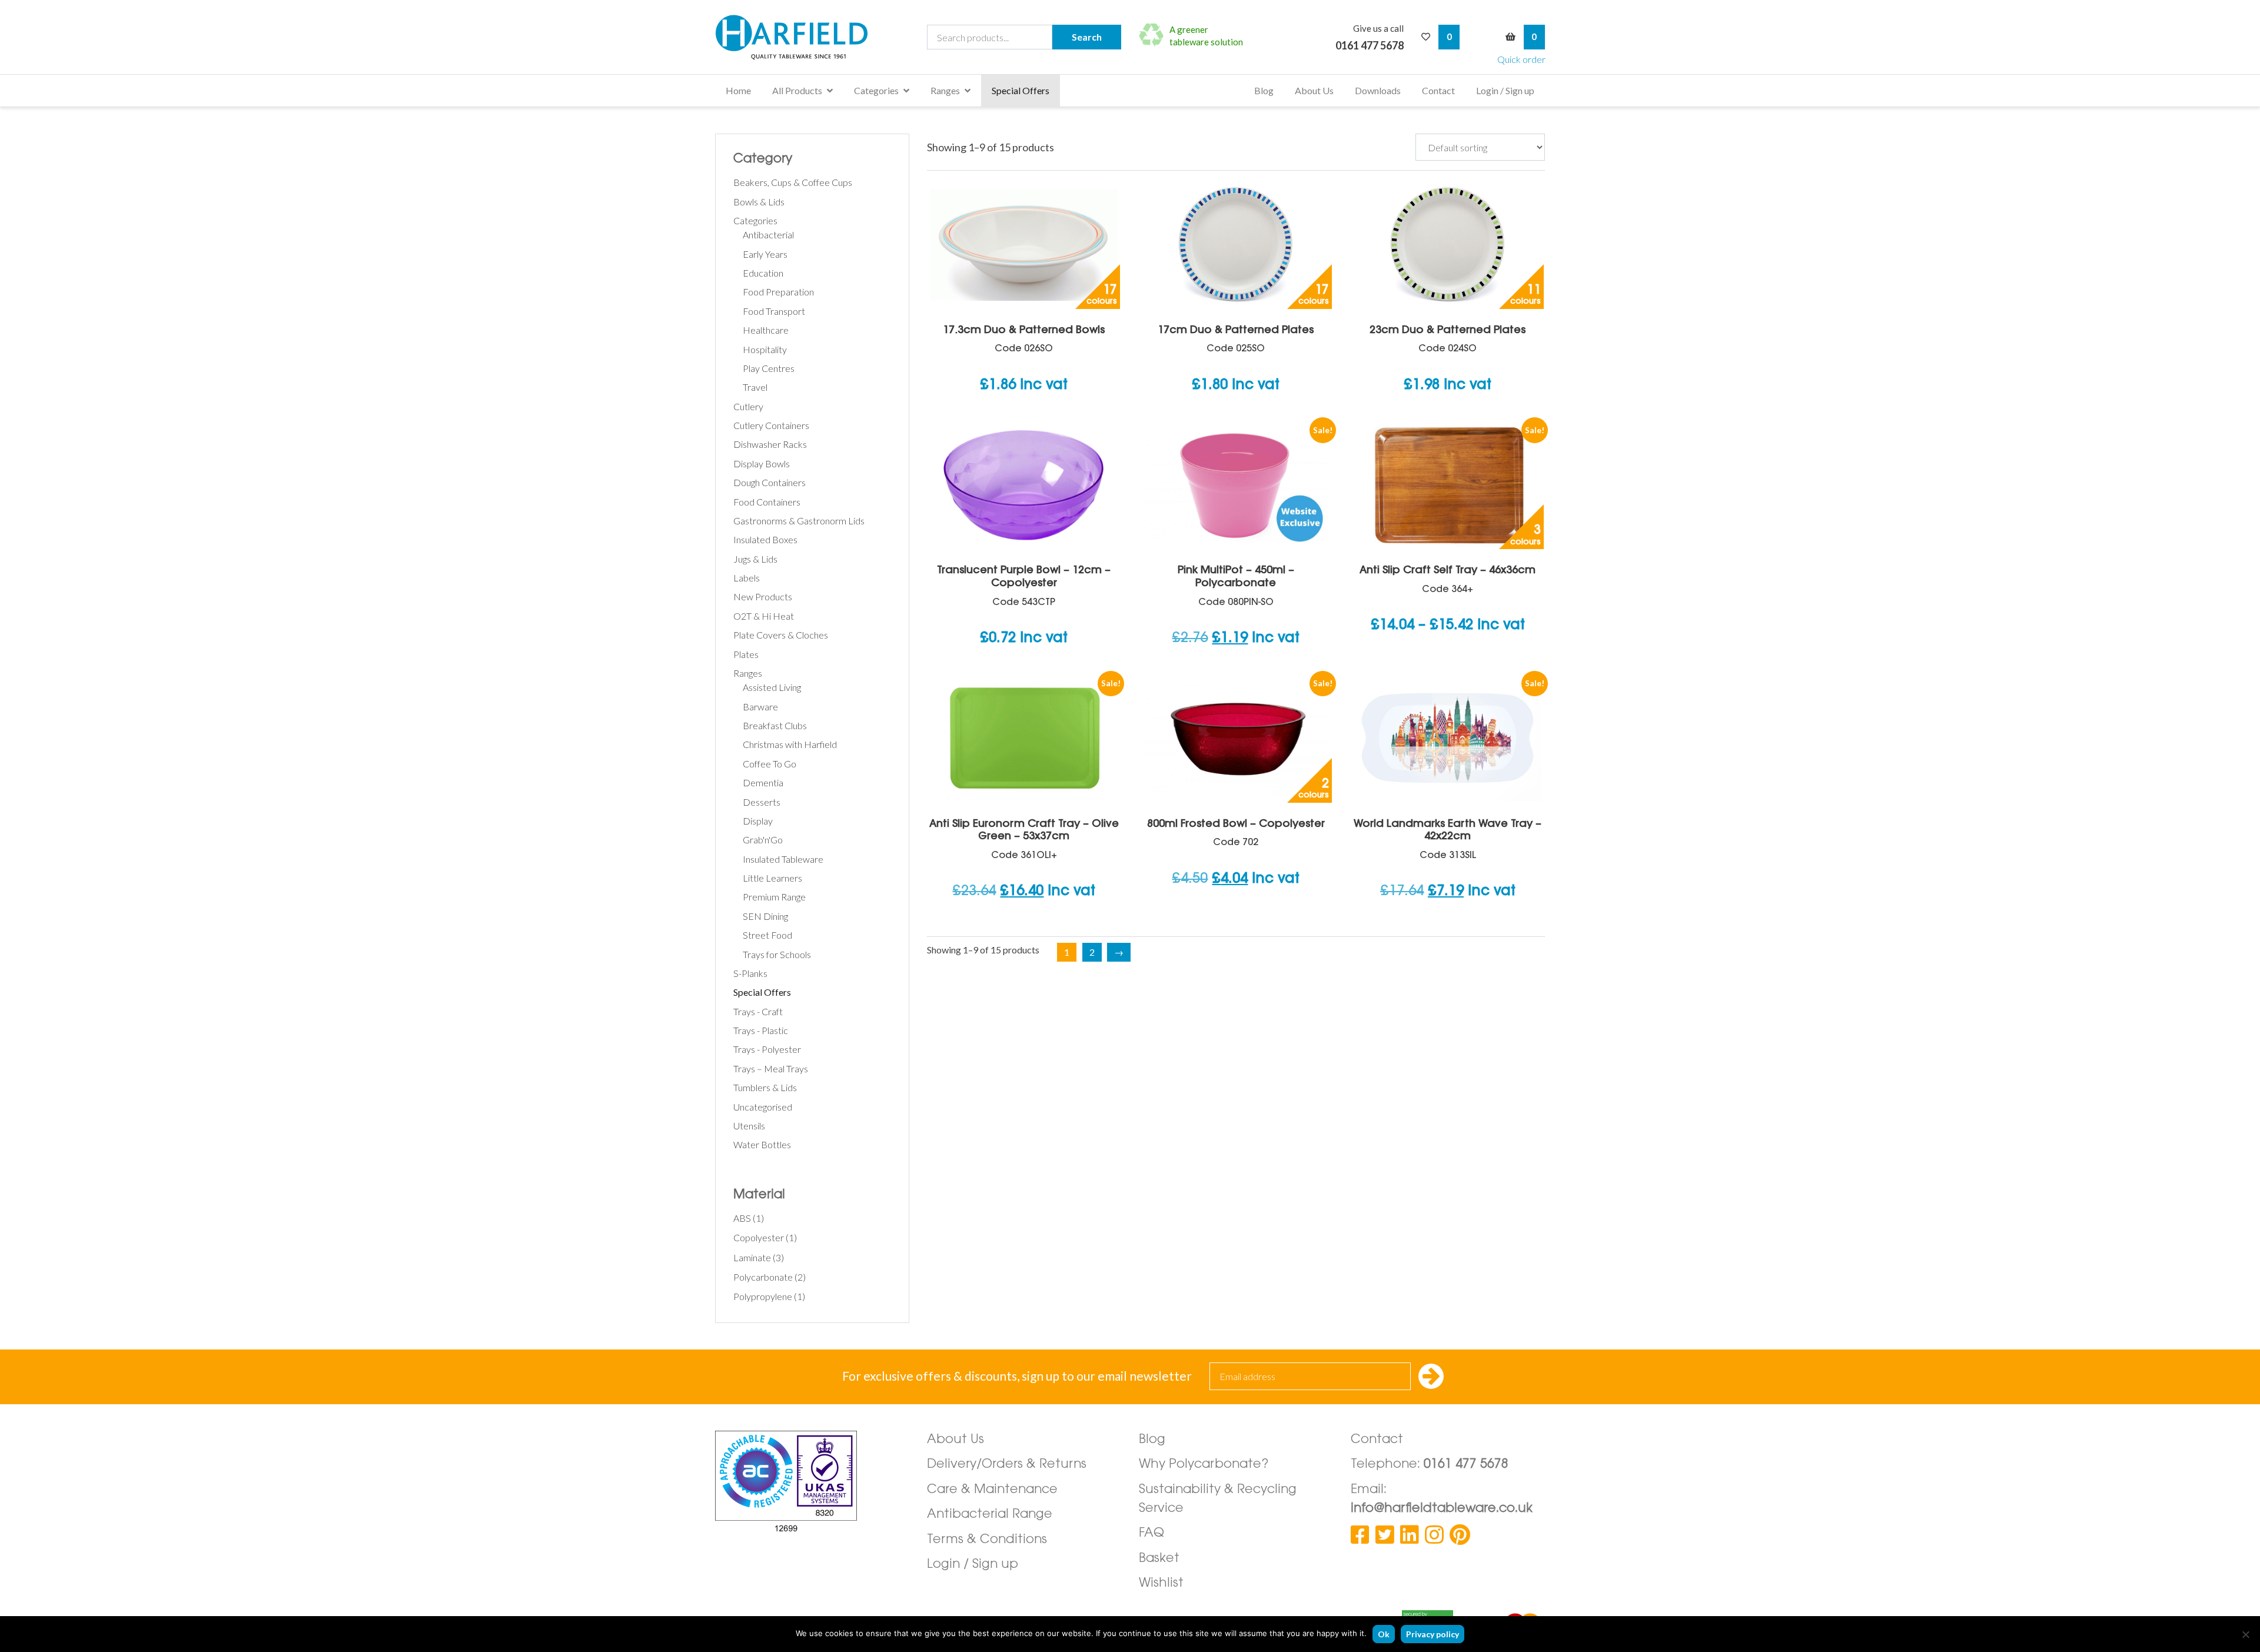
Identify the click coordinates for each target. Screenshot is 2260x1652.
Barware (760, 707)
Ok (1384, 1634)
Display (758, 821)
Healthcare (766, 330)
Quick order (1521, 59)
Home (738, 90)
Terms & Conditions (987, 1540)
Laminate (752, 1257)
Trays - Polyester (767, 1049)
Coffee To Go (770, 764)
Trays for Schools (777, 954)
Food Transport (774, 311)
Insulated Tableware (783, 859)
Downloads (1378, 90)
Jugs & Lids (755, 559)
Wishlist (1161, 1583)
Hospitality (765, 349)
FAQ (1151, 1533)
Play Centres (769, 368)
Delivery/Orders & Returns (1007, 1465)
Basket (1159, 1559)
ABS (742, 1218)
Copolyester (759, 1237)
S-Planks (750, 973)
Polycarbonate (763, 1277)
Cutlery (748, 406)
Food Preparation (778, 292)
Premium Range (774, 897)
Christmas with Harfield (790, 744)
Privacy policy (1433, 1634)
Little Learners (772, 878)
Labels (747, 578)
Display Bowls (762, 463)
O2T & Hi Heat (764, 616)
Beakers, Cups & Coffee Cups (793, 182)
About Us (1314, 90)
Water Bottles (762, 1144)
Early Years (765, 254)
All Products (797, 90)
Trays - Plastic (761, 1030)
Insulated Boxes (765, 539)
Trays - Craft (758, 1011)
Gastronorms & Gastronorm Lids (799, 521)
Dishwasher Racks (770, 444)
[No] (2245, 1634)
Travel (755, 387)
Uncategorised (763, 1107)
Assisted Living (772, 687)
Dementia (763, 782)
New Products (763, 596)
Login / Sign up (1505, 90)
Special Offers (1021, 90)
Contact (1438, 90)
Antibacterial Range (990, 1515)
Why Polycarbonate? (1204, 1465)
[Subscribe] (1431, 1377)
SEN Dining (765, 916)
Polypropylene (763, 1296)
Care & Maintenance (992, 1490)
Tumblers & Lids (765, 1087)
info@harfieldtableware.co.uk (1442, 1509)
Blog (1264, 90)
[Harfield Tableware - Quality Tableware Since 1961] (792, 37)
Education (763, 273)
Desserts (762, 802)
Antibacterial (768, 235)
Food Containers (767, 502)
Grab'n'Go (763, 840)
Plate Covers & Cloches (781, 635)
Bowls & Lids (759, 202)
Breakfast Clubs (775, 725)
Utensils (749, 1126)
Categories (876, 90)
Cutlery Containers (771, 425)
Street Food (767, 935)
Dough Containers (770, 482)
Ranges (945, 90)
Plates (746, 654)
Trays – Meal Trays (771, 1068)
